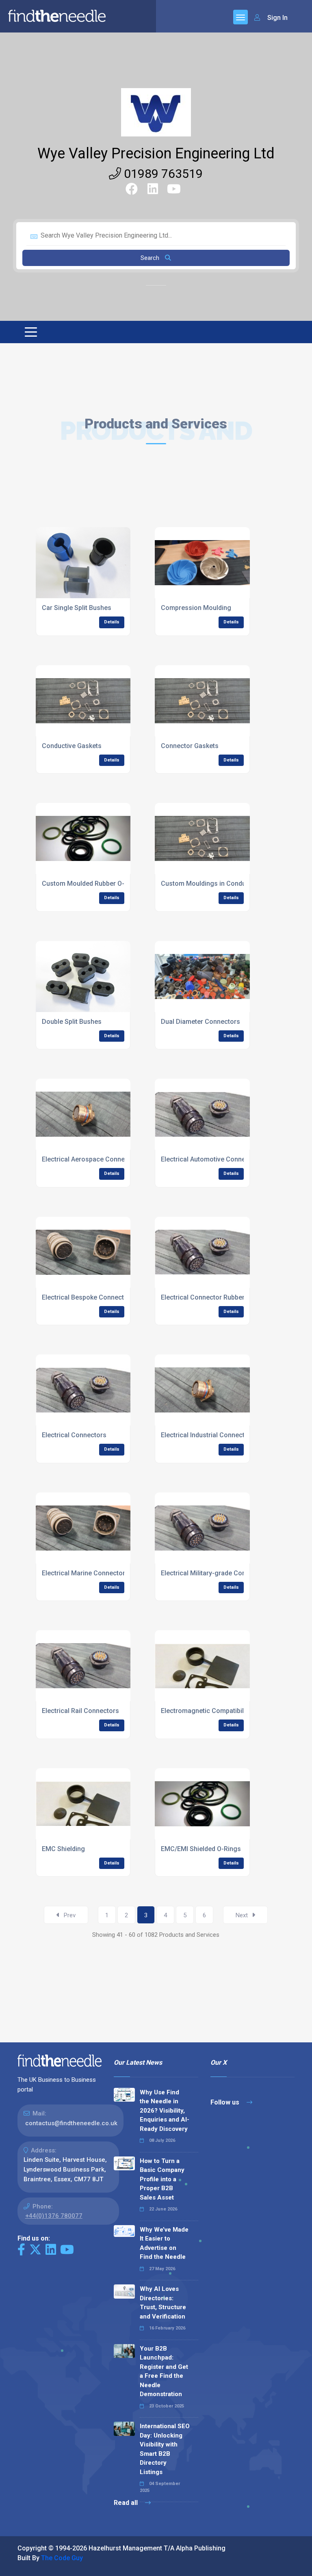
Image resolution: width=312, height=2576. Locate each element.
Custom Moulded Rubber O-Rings (92, 884)
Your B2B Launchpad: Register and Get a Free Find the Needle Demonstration (164, 2372)
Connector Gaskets (190, 746)
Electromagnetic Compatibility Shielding (220, 1711)
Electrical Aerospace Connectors (91, 1159)
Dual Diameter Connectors (200, 1022)
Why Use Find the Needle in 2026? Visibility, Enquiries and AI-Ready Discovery (165, 2111)
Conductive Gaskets (72, 746)
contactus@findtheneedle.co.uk (71, 2123)
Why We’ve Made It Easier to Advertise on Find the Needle (164, 2243)
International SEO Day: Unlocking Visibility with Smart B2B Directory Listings (165, 2449)
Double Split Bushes (72, 1022)
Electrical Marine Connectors (85, 1573)
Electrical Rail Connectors (80, 1711)
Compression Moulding (196, 608)
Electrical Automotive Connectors (211, 1159)
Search (151, 258)
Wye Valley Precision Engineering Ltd (156, 154)
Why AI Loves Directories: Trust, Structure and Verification (163, 2303)
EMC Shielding (63, 1849)
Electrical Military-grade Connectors (215, 1573)
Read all (127, 2503)
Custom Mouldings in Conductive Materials (225, 884)
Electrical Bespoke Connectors (88, 1297)
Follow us (226, 2102)
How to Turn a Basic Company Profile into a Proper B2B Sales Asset (162, 2179)
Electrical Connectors (74, 1435)
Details (112, 622)
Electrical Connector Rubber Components (223, 1297)
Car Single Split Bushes (77, 608)
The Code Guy (62, 2558)
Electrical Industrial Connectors (208, 1435)
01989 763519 (162, 174)
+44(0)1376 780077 (54, 2216)
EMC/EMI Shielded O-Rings (201, 1849)
